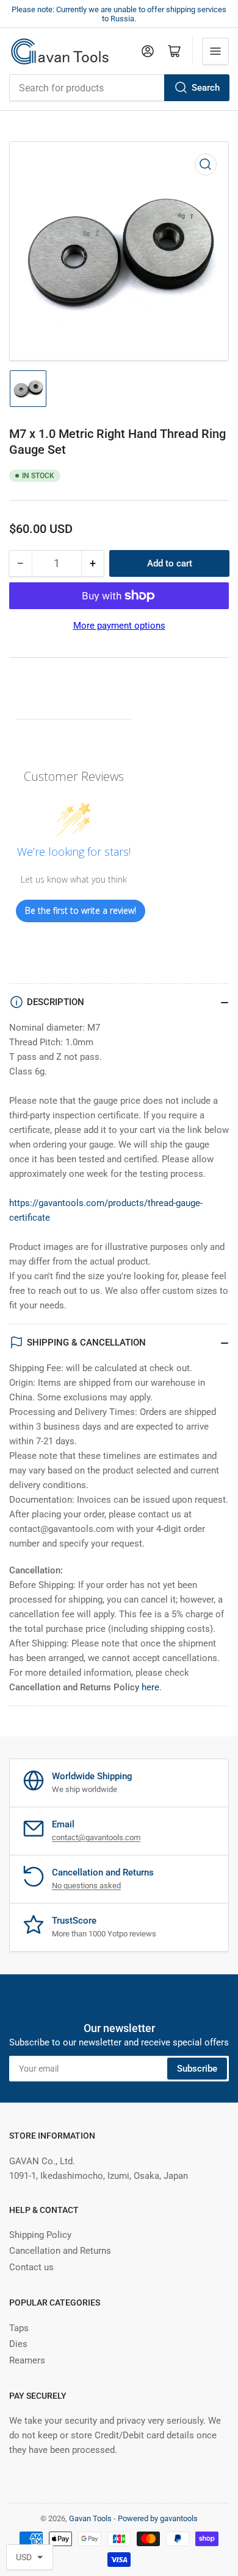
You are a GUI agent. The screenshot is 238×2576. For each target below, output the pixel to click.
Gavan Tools (90, 2518)
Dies (18, 2344)
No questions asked (86, 1886)
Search (206, 88)
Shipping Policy (40, 2235)
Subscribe (197, 2069)
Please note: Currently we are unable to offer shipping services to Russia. (119, 14)
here (150, 1687)
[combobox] (119, 88)
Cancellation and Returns (60, 2251)
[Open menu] (215, 51)
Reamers (27, 2360)
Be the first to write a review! (81, 910)
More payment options (119, 626)
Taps (19, 2328)
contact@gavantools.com (96, 1837)
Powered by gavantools (158, 2518)
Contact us (31, 2267)
